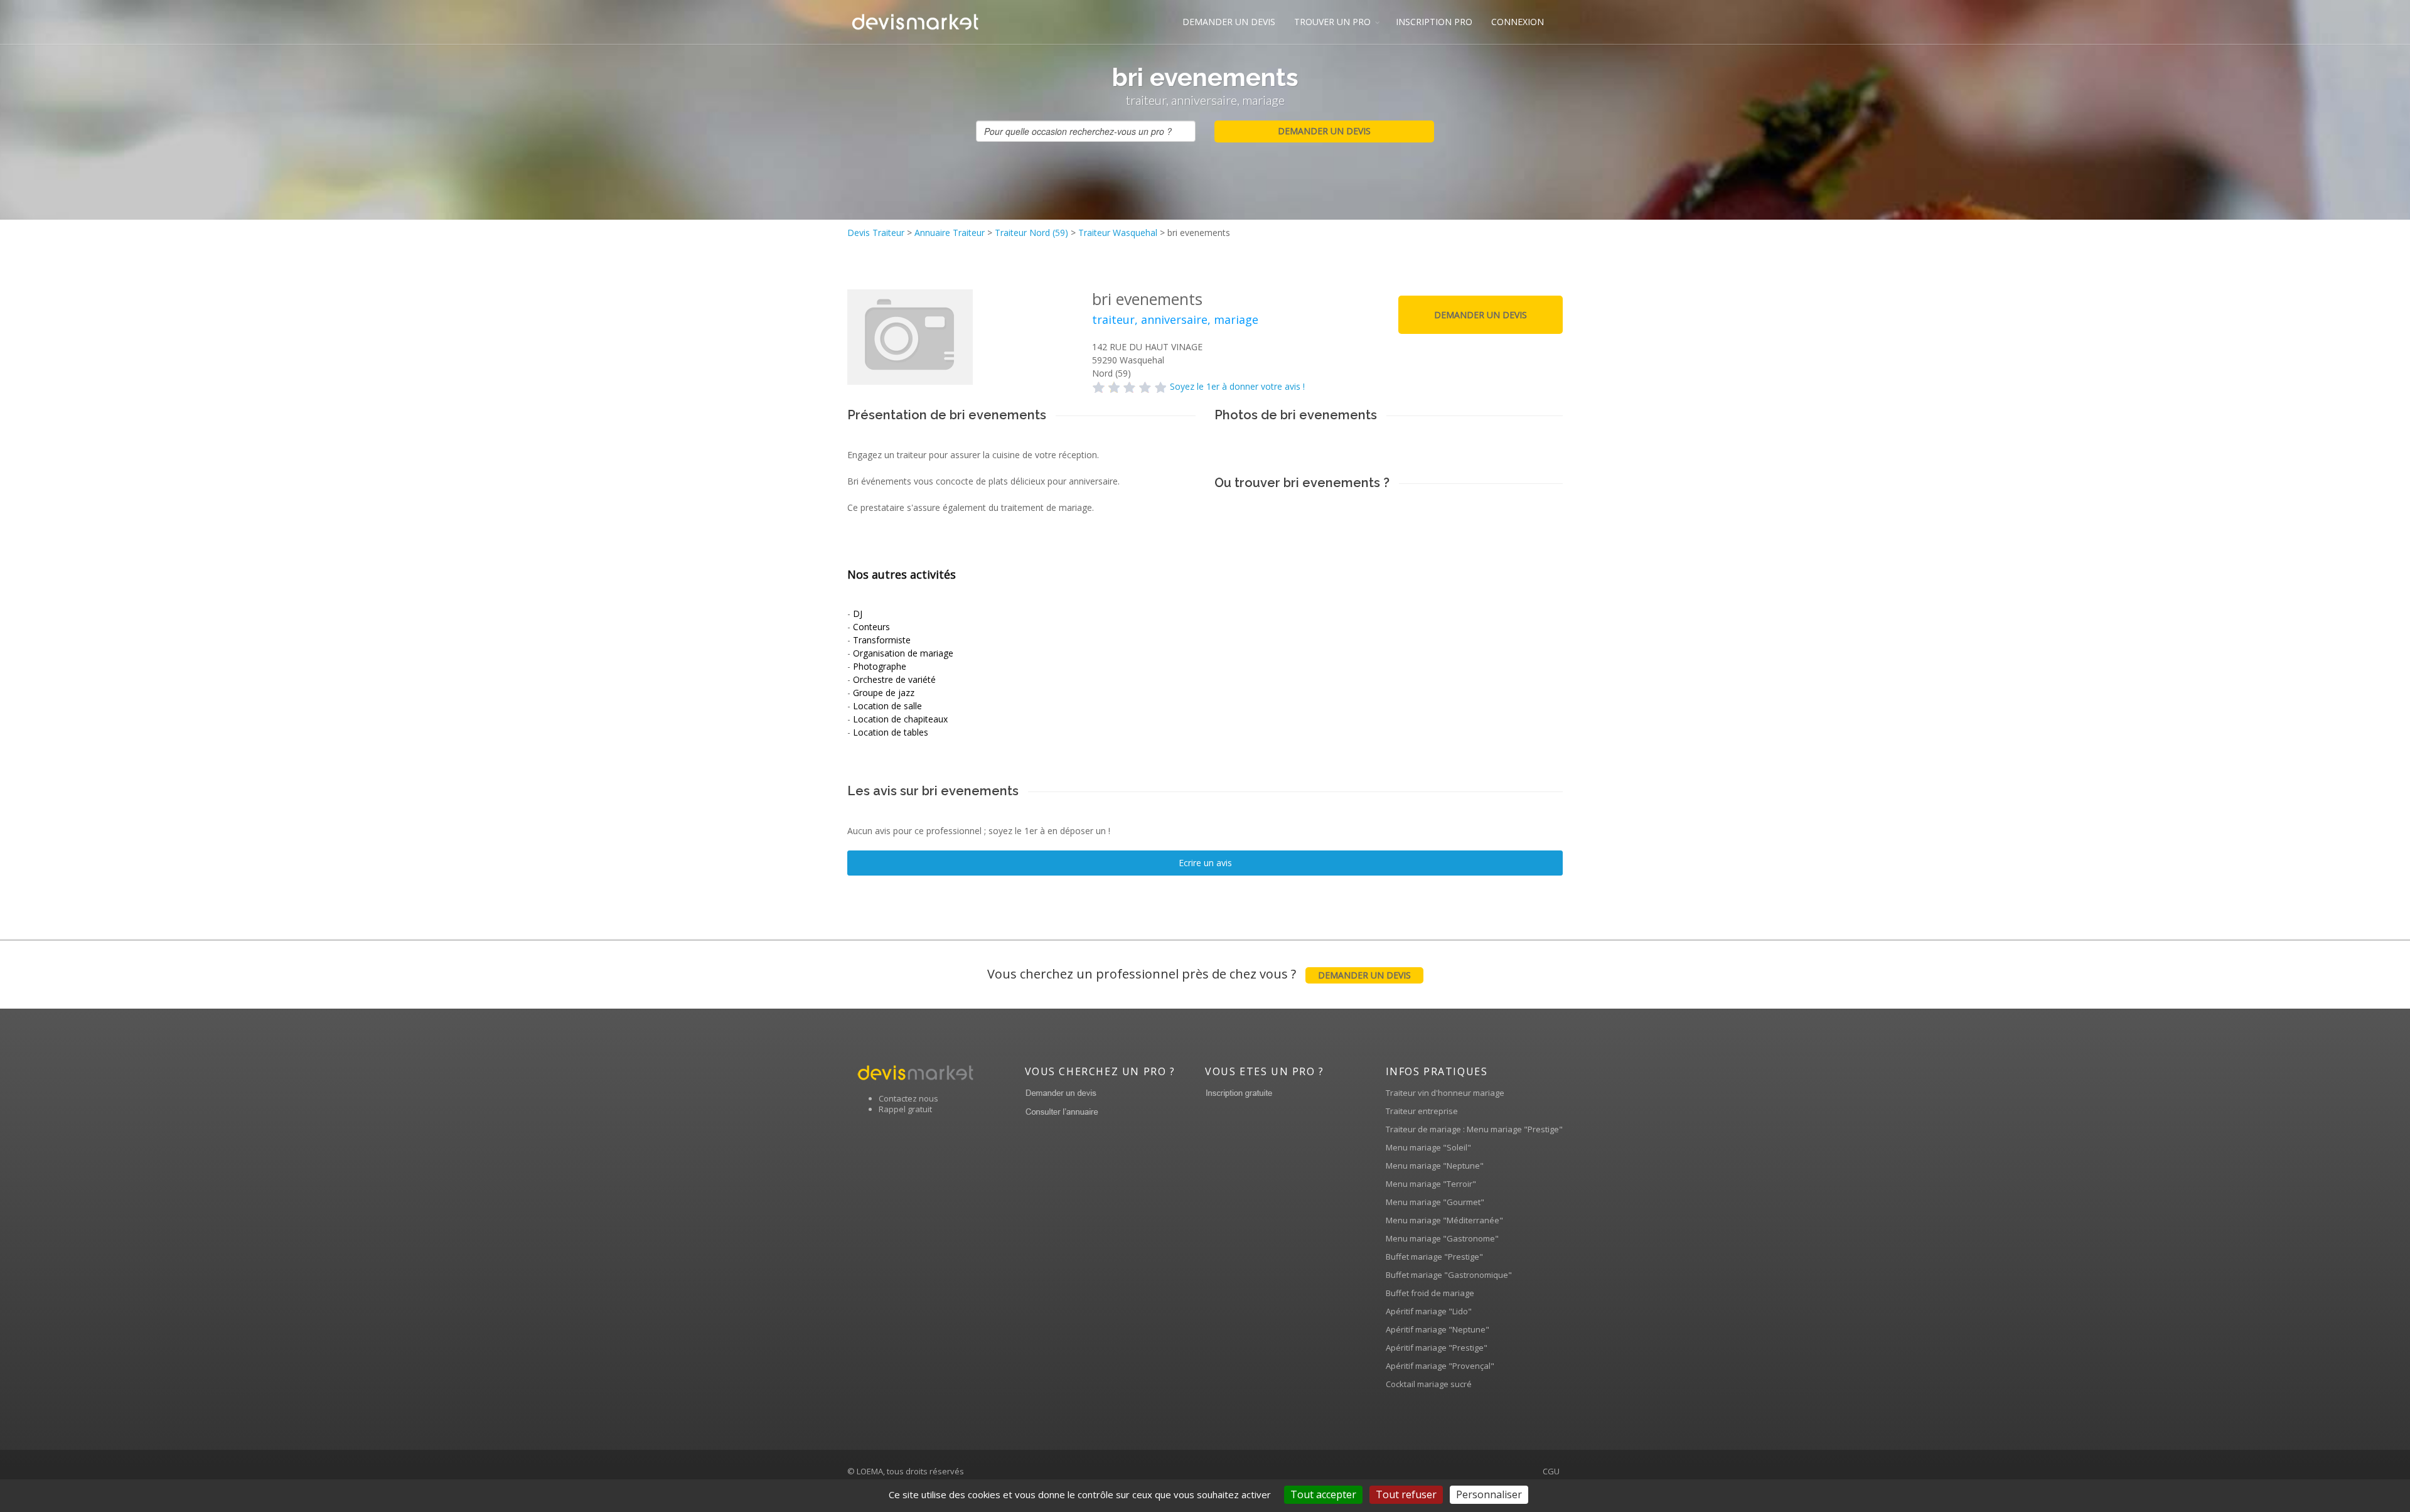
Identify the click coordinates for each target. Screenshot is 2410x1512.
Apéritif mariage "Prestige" (1437, 1348)
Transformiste (882, 640)
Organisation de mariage (903, 653)
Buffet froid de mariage (1430, 1293)
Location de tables (891, 732)
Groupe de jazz (884, 693)
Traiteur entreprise (1422, 1111)
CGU (1551, 1471)
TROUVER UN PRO (1332, 22)
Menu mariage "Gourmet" (1435, 1202)
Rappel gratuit (905, 1109)
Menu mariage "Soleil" (1428, 1147)
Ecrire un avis (1205, 863)
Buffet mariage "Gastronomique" (1449, 1275)
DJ (858, 614)
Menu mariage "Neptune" (1435, 1166)
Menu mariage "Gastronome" (1442, 1238)
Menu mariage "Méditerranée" (1444, 1220)
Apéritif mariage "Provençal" (1440, 1366)
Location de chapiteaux (900, 719)
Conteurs (871, 627)
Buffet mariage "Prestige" (1434, 1257)
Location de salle (887, 706)
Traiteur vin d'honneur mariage (1445, 1093)
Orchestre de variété (894, 679)
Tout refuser (1406, 1494)
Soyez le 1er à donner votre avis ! (1237, 386)
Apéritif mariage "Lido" (1429, 1311)
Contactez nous (908, 1098)
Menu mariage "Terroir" (1431, 1184)
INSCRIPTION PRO (1434, 22)
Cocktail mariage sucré (1429, 1384)
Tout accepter (1323, 1494)
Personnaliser (1489, 1494)
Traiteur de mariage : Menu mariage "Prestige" (1474, 1129)
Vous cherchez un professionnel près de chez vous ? (1199, 974)
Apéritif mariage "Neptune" (1438, 1329)
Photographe (880, 666)
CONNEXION (1518, 22)
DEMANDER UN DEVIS (1229, 22)
